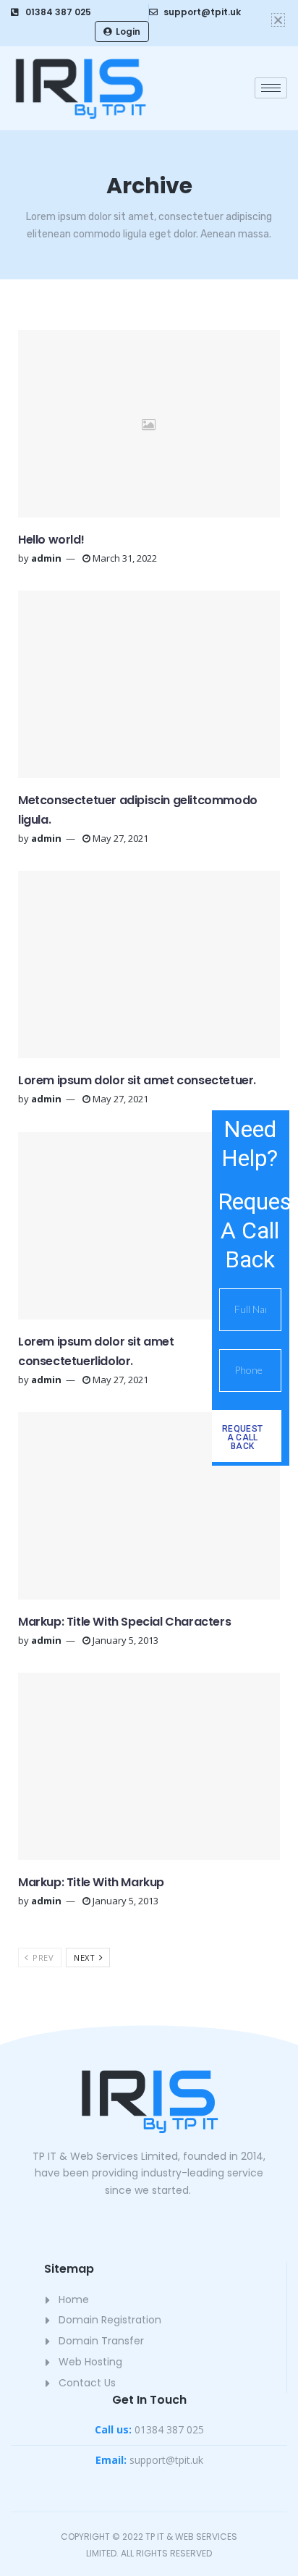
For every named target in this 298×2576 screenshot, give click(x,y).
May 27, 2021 (119, 838)
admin (46, 558)
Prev (42, 1958)
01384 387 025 (149, 2429)
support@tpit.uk (149, 2460)
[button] (278, 20)
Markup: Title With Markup (91, 1882)
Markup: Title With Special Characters (124, 1622)
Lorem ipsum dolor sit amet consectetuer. (137, 1080)
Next (86, 1958)
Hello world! (51, 540)
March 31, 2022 (124, 558)
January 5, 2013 (124, 1640)
